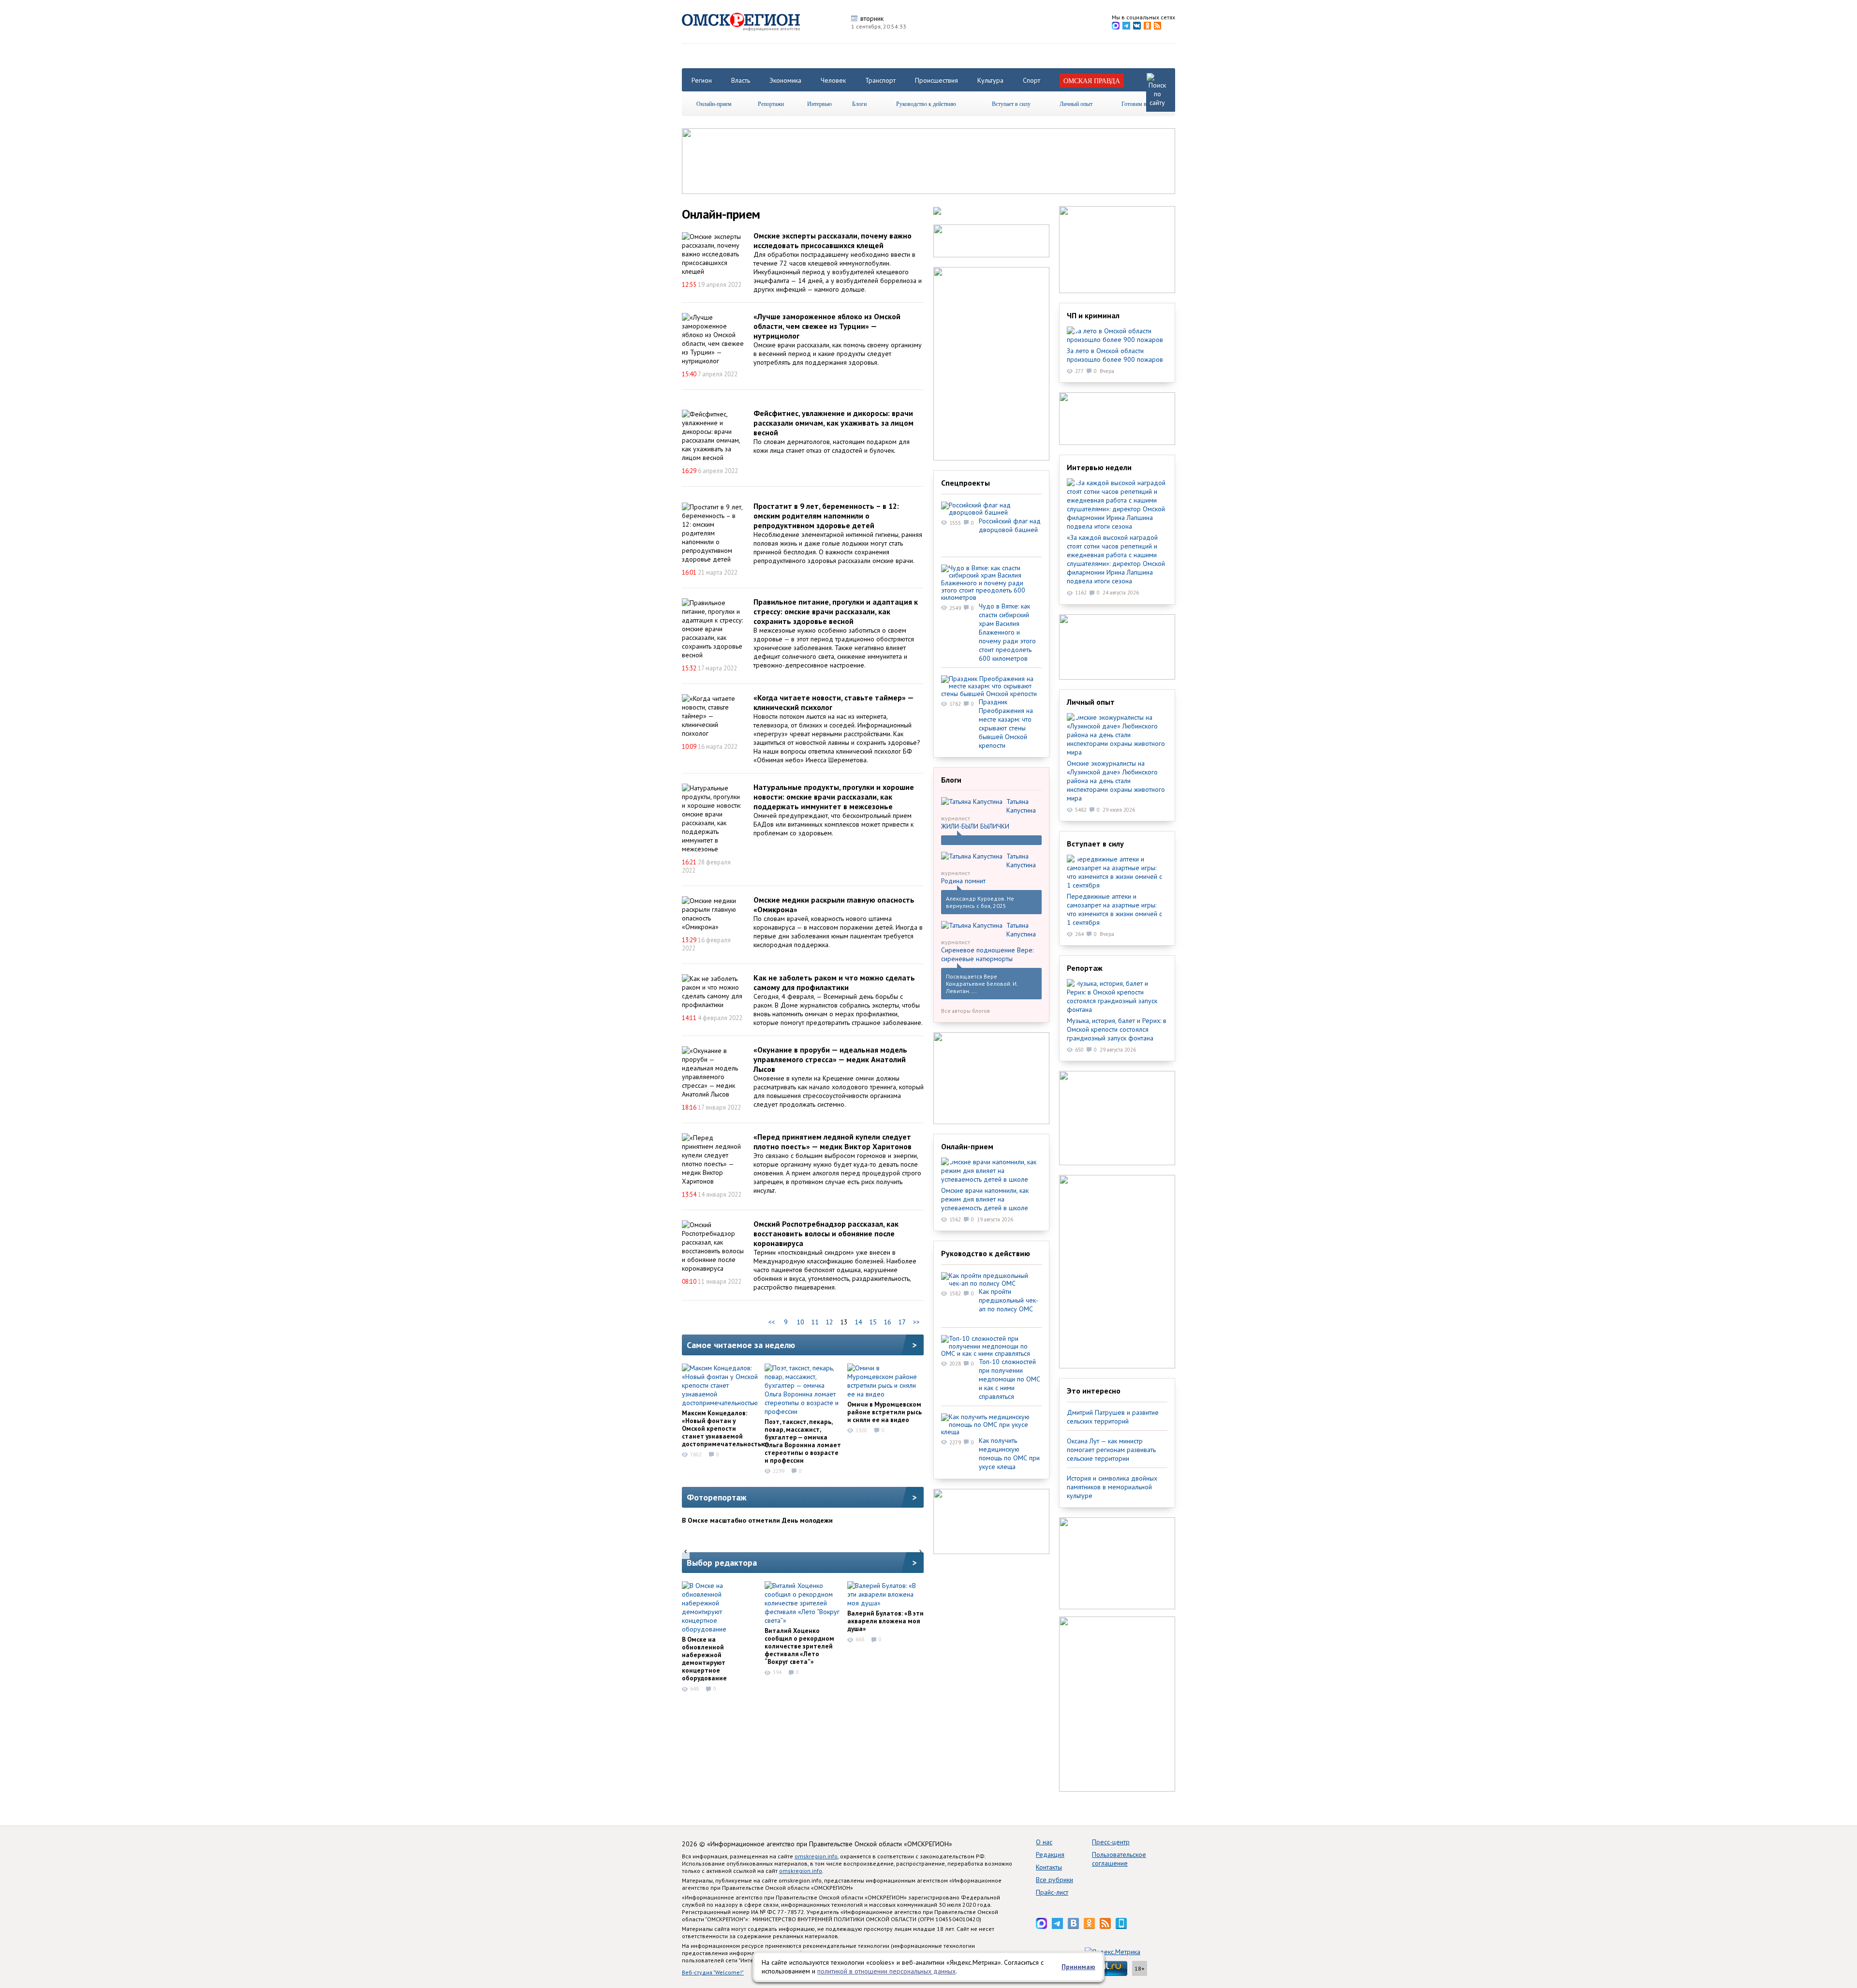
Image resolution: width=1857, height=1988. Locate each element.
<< (771, 1322)
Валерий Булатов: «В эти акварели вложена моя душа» (885, 1621)
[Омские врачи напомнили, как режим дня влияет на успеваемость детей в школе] (991, 1171)
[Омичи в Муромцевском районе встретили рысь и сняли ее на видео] (885, 1381)
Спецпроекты (965, 483)
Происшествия (936, 80)
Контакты (1049, 1867)
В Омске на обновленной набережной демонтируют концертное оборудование (704, 1659)
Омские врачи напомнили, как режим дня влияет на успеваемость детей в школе (985, 1199)
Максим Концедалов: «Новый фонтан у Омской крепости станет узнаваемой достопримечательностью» (726, 1428)
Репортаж (1085, 968)
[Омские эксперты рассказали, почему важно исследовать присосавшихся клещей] (713, 254)
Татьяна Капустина (1021, 806)
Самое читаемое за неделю (741, 1345)
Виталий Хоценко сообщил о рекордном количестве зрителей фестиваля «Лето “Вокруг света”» (799, 1646)
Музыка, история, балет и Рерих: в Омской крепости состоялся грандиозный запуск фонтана (1117, 1029)
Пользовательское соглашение (1119, 1859)
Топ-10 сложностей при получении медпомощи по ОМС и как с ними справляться (1010, 1379)
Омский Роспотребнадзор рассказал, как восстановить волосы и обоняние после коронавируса (826, 1233)
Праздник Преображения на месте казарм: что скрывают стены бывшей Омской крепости (1006, 724)
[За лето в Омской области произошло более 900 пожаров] (1117, 335)
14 (858, 1322)
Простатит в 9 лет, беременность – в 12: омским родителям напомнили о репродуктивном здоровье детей (826, 516)
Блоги (859, 104)
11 (815, 1322)
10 (800, 1322)
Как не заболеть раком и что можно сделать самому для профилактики (834, 982)
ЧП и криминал (1093, 315)
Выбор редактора (722, 1563)
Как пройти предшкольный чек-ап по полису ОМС (1009, 1300)
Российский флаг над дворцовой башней (1010, 525)
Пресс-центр (1111, 1842)
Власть (741, 80)
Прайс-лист (1052, 1892)
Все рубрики (1054, 1880)
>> (916, 1322)
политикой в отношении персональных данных (886, 1971)
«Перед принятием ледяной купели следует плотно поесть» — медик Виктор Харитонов (833, 1142)
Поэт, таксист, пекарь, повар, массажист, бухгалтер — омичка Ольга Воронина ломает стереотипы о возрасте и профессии (803, 1441)
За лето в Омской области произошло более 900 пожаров (1115, 355)
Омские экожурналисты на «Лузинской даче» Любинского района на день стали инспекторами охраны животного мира (1116, 781)
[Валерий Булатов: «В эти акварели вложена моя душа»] (885, 1594)
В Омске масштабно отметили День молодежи (757, 1520)
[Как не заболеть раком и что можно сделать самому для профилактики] (713, 992)
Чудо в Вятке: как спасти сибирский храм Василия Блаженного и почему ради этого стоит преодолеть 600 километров (1007, 632)
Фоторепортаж (717, 1497)
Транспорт (880, 80)
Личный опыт (1076, 104)
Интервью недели (1099, 467)
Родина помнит (963, 881)
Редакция (1050, 1854)
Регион (702, 80)
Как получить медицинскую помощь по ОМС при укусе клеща (1009, 1454)
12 (829, 1322)
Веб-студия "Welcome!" (713, 1972)
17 (902, 1322)
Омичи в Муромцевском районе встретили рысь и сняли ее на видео (884, 1412)
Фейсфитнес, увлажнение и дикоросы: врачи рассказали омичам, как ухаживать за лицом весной (833, 423)
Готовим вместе (1141, 104)
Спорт (1032, 80)
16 (887, 1322)
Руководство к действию (926, 104)
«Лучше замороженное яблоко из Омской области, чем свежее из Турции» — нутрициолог (827, 326)
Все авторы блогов (965, 1011)
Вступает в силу (1011, 104)
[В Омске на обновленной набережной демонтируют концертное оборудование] (720, 1607)
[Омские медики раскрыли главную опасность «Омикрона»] (713, 914)
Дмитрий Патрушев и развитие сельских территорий (1113, 1417)
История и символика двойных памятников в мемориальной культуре (1112, 1487)
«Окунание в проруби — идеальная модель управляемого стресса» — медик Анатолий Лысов (830, 1059)
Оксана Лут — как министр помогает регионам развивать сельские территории (1111, 1450)
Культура (990, 80)
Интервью (819, 104)
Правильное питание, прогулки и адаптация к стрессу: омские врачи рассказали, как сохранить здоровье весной (836, 611)
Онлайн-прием (714, 104)
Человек (833, 80)
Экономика (785, 80)
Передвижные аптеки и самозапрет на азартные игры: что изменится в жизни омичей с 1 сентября (1114, 909)
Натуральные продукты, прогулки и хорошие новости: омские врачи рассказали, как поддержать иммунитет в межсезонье (834, 797)
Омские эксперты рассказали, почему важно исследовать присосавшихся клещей (833, 240)
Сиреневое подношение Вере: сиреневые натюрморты (987, 954)
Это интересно (1094, 1391)
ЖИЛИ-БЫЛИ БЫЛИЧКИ (975, 826)
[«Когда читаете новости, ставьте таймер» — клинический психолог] (713, 716)
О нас (1044, 1842)
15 (873, 1322)
